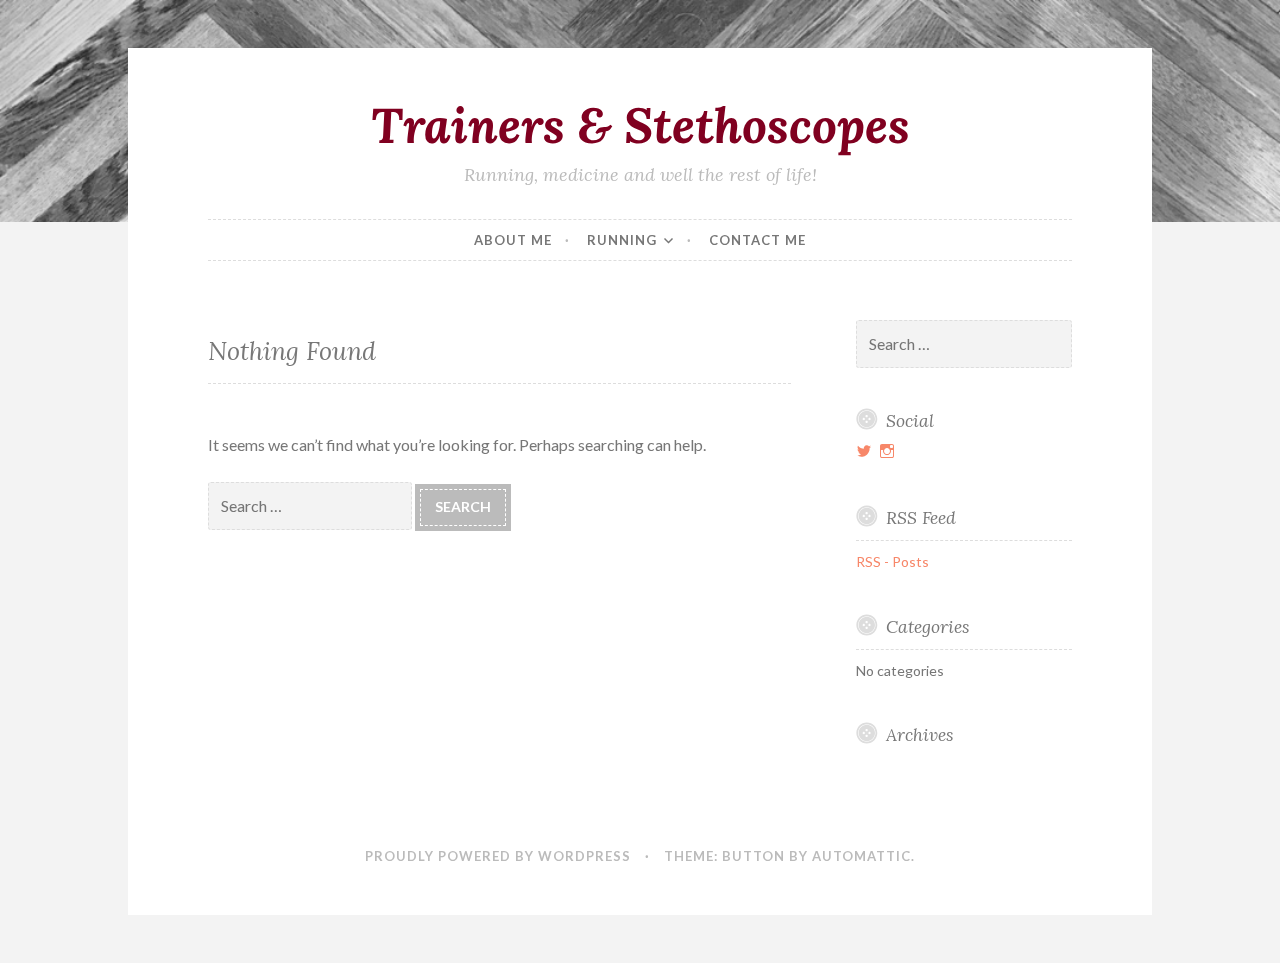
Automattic (861, 856)
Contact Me (757, 240)
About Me (513, 240)
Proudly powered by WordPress (498, 856)
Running (622, 240)
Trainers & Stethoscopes (640, 125)
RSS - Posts (892, 561)
